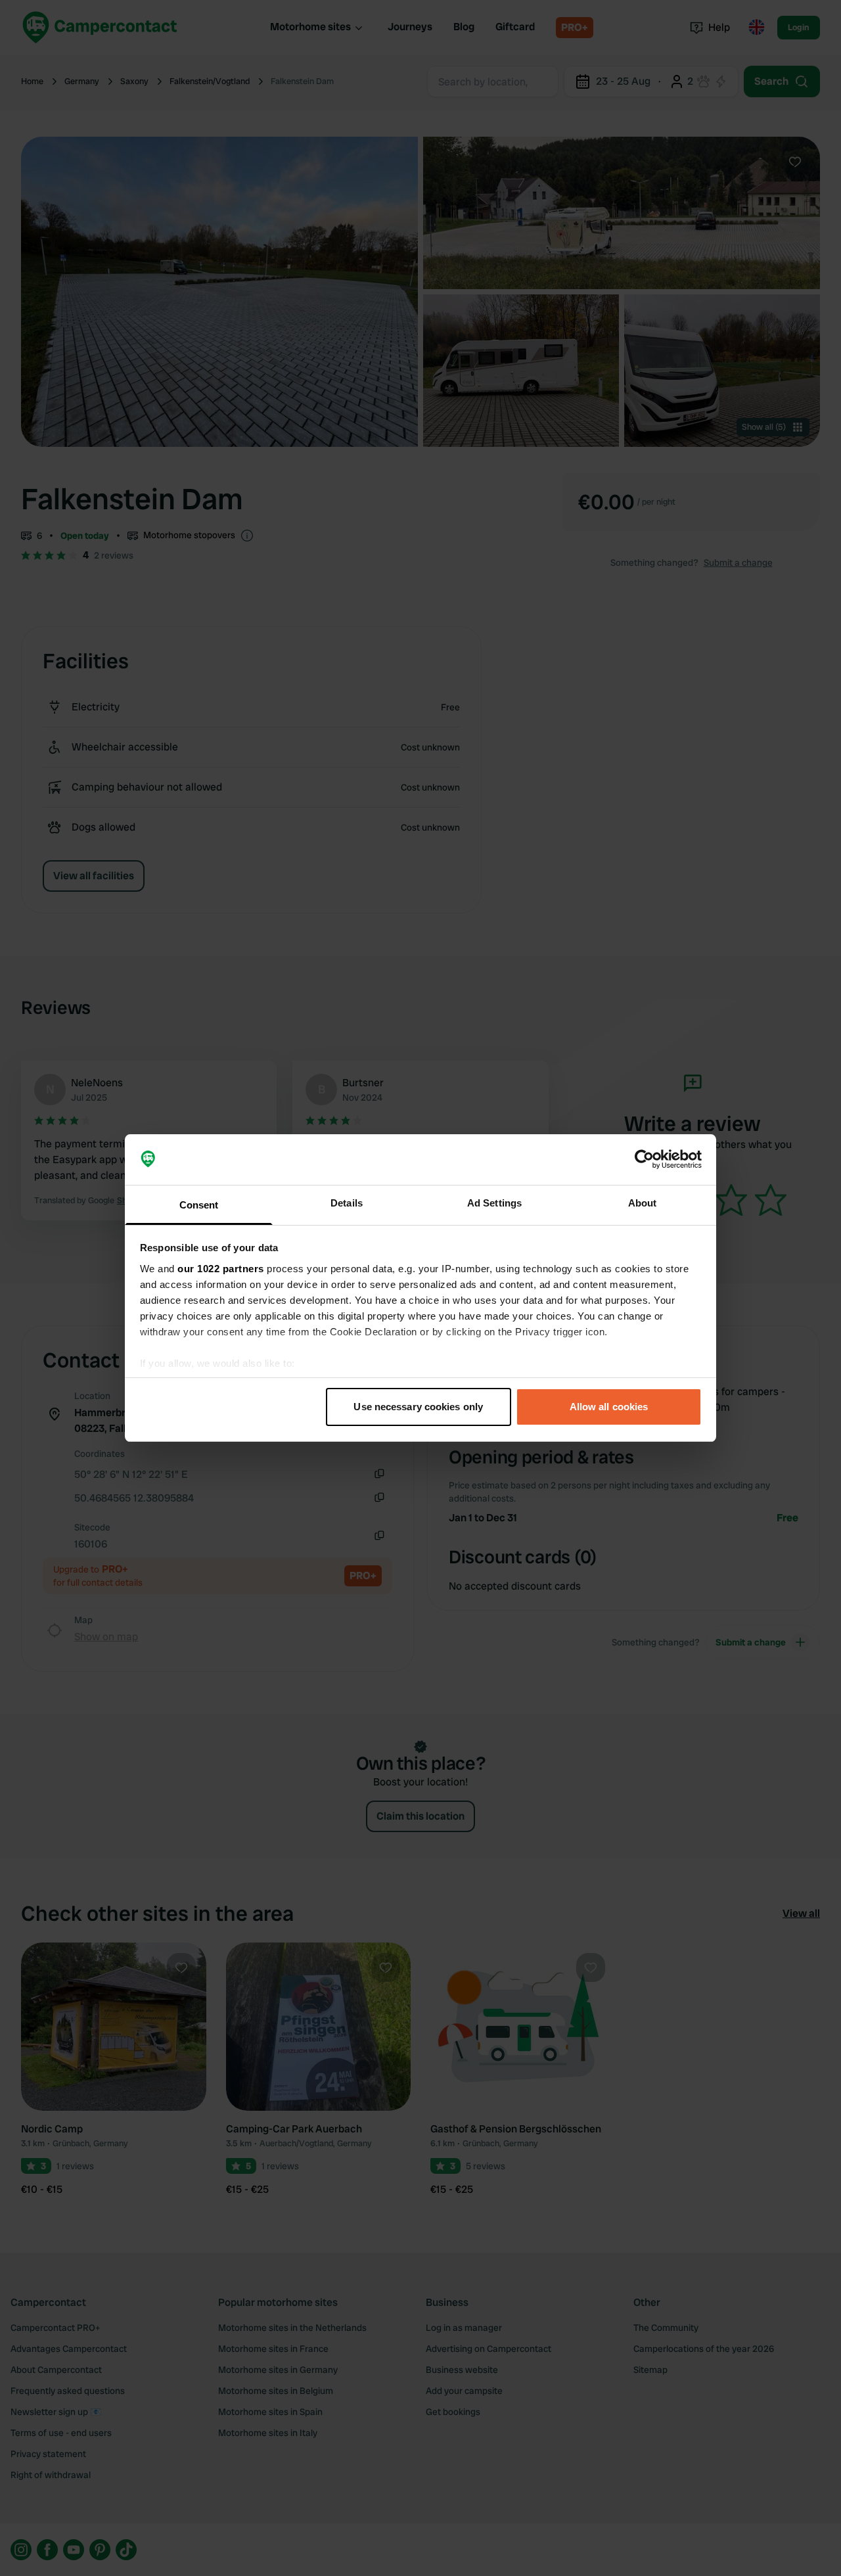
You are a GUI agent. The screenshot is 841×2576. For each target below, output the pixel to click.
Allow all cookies (609, 1407)
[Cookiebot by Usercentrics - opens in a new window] (644, 1160)
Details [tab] (347, 1203)
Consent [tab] (199, 1205)
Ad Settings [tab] (494, 1203)
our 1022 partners (221, 1269)
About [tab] (643, 1203)
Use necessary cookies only (418, 1407)
